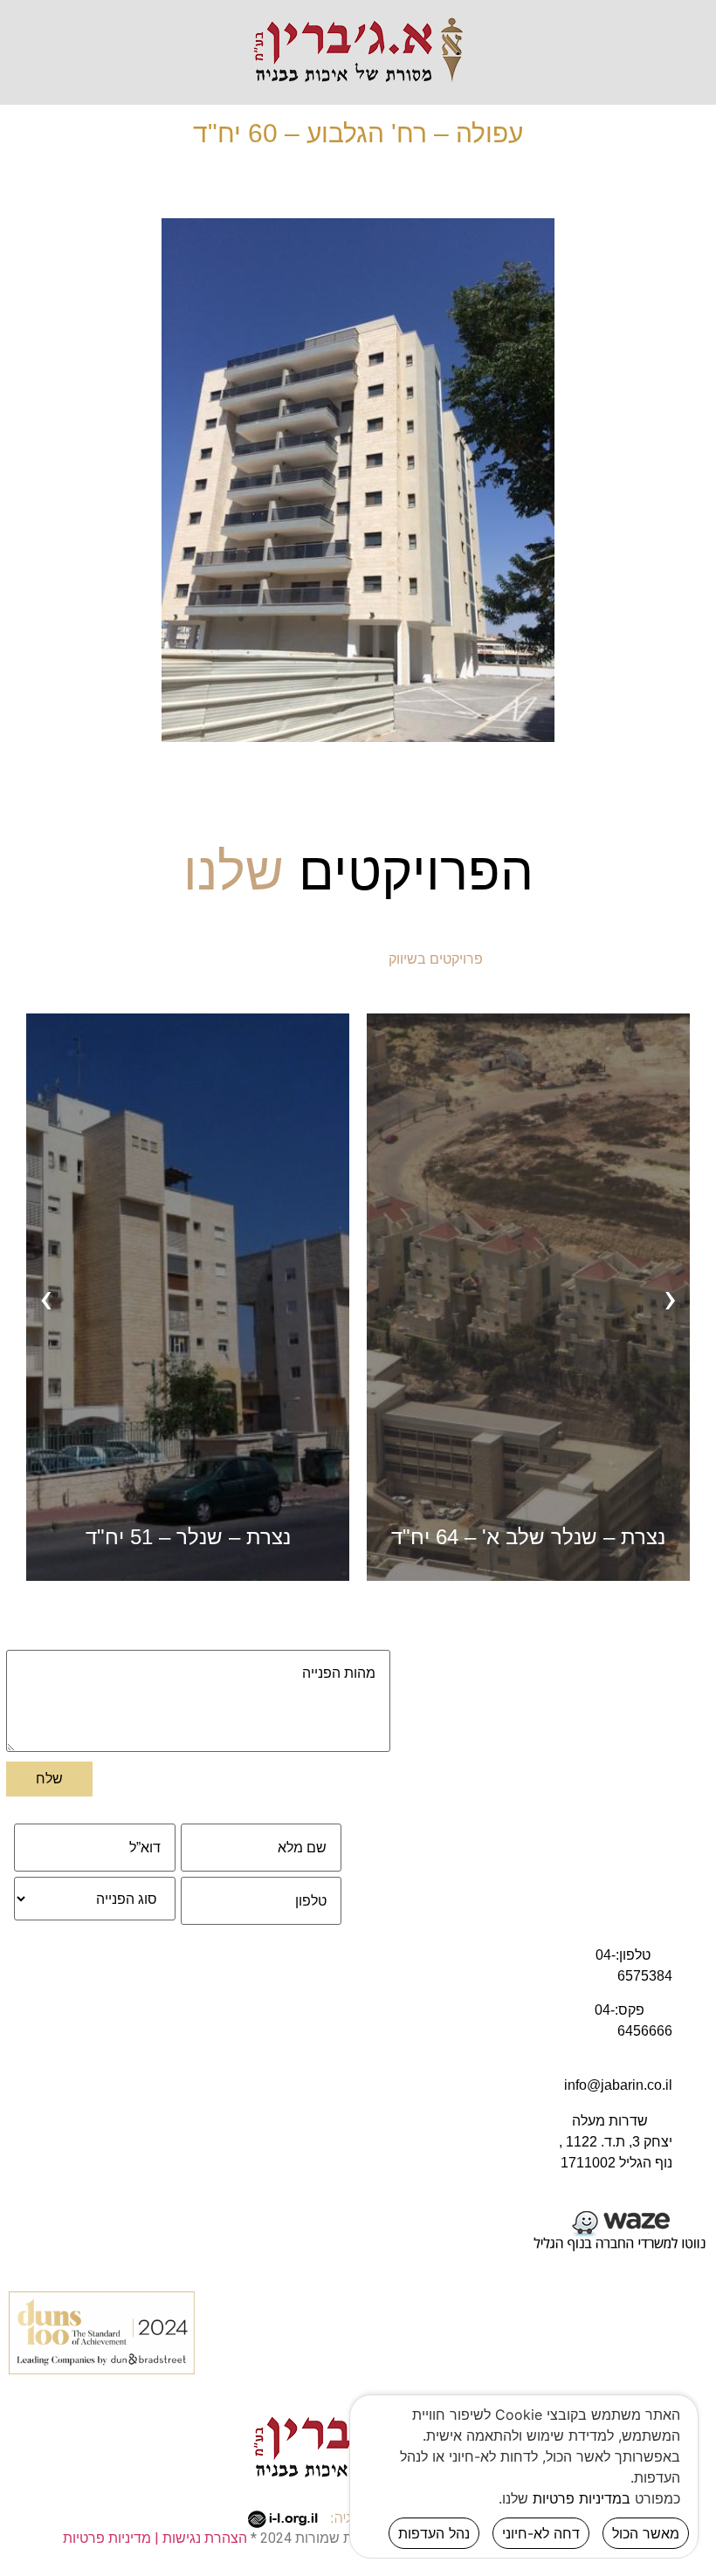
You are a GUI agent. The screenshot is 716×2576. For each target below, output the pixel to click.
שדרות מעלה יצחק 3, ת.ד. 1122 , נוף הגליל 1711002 (616, 2142)
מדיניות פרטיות (107, 2538)
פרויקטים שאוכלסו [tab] (287, 959)
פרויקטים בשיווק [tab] (436, 959)
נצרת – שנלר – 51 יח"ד (529, 1537)
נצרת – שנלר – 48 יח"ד (188, 1537)
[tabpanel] (358, 1298)
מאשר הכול (646, 2533)
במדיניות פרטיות (582, 2498)
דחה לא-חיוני (541, 2533)
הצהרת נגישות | (199, 2538)
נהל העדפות (434, 2533)
